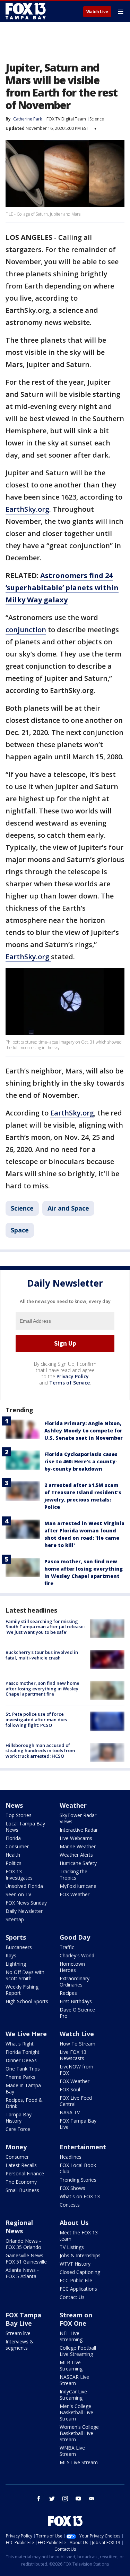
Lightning (16, 1964)
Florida (13, 1838)
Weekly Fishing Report (22, 1990)
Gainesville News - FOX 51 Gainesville (26, 2259)
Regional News (19, 2227)
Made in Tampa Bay (23, 2088)
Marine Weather (78, 1846)
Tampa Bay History (19, 2118)
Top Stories (19, 1815)
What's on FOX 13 (80, 2196)
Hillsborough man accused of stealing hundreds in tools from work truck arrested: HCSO (40, 1751)
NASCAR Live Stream (74, 2380)
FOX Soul (70, 2089)
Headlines (71, 2157)
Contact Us (72, 2297)
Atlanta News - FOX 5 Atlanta (22, 2273)
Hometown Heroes (72, 1967)
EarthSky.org (27, 509)
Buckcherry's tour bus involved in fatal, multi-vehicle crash (42, 1655)
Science (97, 119)
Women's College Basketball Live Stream (79, 2433)
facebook (39, 2499)
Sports (16, 1937)
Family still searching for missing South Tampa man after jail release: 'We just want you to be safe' (45, 1627)
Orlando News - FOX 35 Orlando (23, 2244)
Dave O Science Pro (77, 2013)
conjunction (26, 630)
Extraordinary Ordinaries (75, 1981)
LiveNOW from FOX (76, 2070)
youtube (78, 2499)
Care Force (18, 2129)
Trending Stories (78, 2180)
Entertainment (83, 2147)
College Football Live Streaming (78, 2351)
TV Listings (72, 2247)
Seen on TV (18, 1894)
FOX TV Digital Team (66, 119)
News (14, 1805)
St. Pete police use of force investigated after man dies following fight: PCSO (36, 1719)
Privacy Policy (73, 1376)
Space (20, 1230)
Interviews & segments (20, 2345)
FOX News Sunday (26, 1903)
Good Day (75, 1937)
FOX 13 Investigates (19, 1875)
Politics (14, 1863)
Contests (70, 2205)
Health (13, 1855)
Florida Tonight (23, 2052)
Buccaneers (19, 1947)
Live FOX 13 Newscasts (73, 2055)
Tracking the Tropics (73, 1875)
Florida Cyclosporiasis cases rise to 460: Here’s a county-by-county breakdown (81, 1461)
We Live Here (26, 2034)
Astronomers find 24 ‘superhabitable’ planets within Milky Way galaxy (62, 588)
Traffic (67, 1947)
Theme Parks (20, 2077)
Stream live (18, 2333)
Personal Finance (25, 2173)
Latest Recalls (21, 2165)
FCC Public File (76, 2280)
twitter (52, 2499)
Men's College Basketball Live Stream (76, 2412)
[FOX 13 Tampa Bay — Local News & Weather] (26, 11)
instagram (65, 2499)
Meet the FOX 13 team (79, 2236)
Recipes (68, 1993)
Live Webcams (76, 1838)
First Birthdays (76, 2001)
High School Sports (27, 2001)
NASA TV (70, 2112)
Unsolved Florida (24, 1886)
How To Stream (77, 2044)
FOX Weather (75, 1894)
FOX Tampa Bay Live (78, 2124)
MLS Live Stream (79, 2462)
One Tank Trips (23, 2069)
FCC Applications (78, 2289)
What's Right (20, 2044)
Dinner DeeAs (21, 2060)
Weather (73, 1805)
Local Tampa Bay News (25, 1827)
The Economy (21, 2182)
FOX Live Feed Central (76, 2101)
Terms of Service (70, 1383)
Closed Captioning (80, 2272)
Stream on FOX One (76, 2319)
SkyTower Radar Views (78, 1818)
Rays (11, 1955)
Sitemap (15, 1919)
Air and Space (68, 1208)
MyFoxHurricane (78, 1886)
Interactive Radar (79, 1830)
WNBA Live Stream (72, 2451)
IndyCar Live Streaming (73, 2395)
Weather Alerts (76, 1855)
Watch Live (97, 12)
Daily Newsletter (24, 1911)
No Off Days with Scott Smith (25, 1975)
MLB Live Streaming (71, 2365)
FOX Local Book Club (78, 2168)
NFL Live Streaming (71, 2336)
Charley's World (77, 1955)
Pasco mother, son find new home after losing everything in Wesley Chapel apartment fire (42, 1688)
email (92, 2499)
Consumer (17, 1846)
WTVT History (75, 2264)
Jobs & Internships (80, 2255)
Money (16, 2147)
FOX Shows (72, 2188)
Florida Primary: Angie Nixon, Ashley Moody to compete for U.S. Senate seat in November (84, 1431)
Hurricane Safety (78, 1863)
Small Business (22, 2190)
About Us (74, 2223)
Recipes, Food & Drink (24, 2103)
